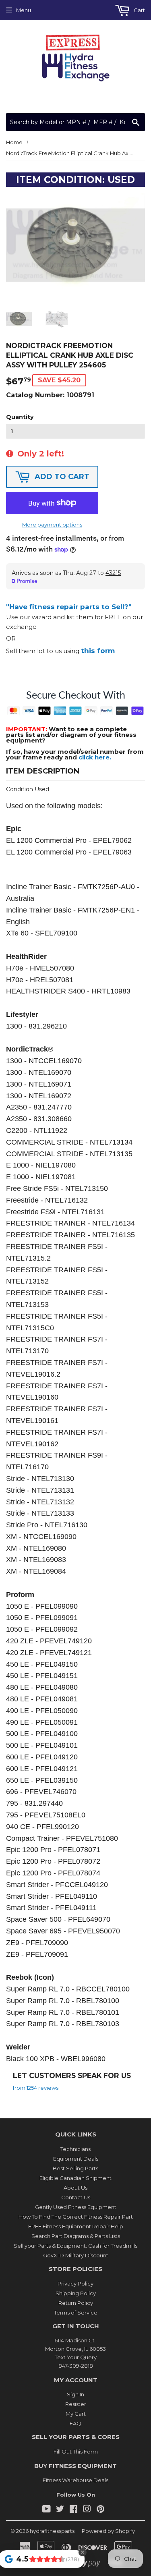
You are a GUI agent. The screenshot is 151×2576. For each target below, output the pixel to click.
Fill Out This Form (76, 2452)
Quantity (20, 417)
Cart (139, 10)
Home (14, 142)
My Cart (76, 2414)
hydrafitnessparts (52, 2531)
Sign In (75, 2394)
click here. (95, 757)
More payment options (52, 525)
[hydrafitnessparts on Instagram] (87, 2510)
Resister (76, 2404)
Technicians (75, 2149)
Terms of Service (76, 2313)
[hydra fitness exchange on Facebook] (73, 2510)
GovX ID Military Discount (76, 2255)
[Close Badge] (83, 2552)
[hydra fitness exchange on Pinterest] (100, 2510)
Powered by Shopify (108, 2531)
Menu (24, 10)
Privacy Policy (75, 2284)
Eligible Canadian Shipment (75, 2178)
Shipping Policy (76, 2293)
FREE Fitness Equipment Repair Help (76, 2226)
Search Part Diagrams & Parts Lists (76, 2236)
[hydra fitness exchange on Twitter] (60, 2510)
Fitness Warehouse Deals (75, 2480)
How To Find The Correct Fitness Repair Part (76, 2217)
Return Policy (76, 2303)
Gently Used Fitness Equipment (76, 2207)
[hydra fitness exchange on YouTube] (47, 2510)
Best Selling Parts (75, 2168)
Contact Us (76, 2197)
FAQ (75, 2423)
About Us (75, 2188)
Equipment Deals (76, 2159)
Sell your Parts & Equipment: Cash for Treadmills (75, 2246)
